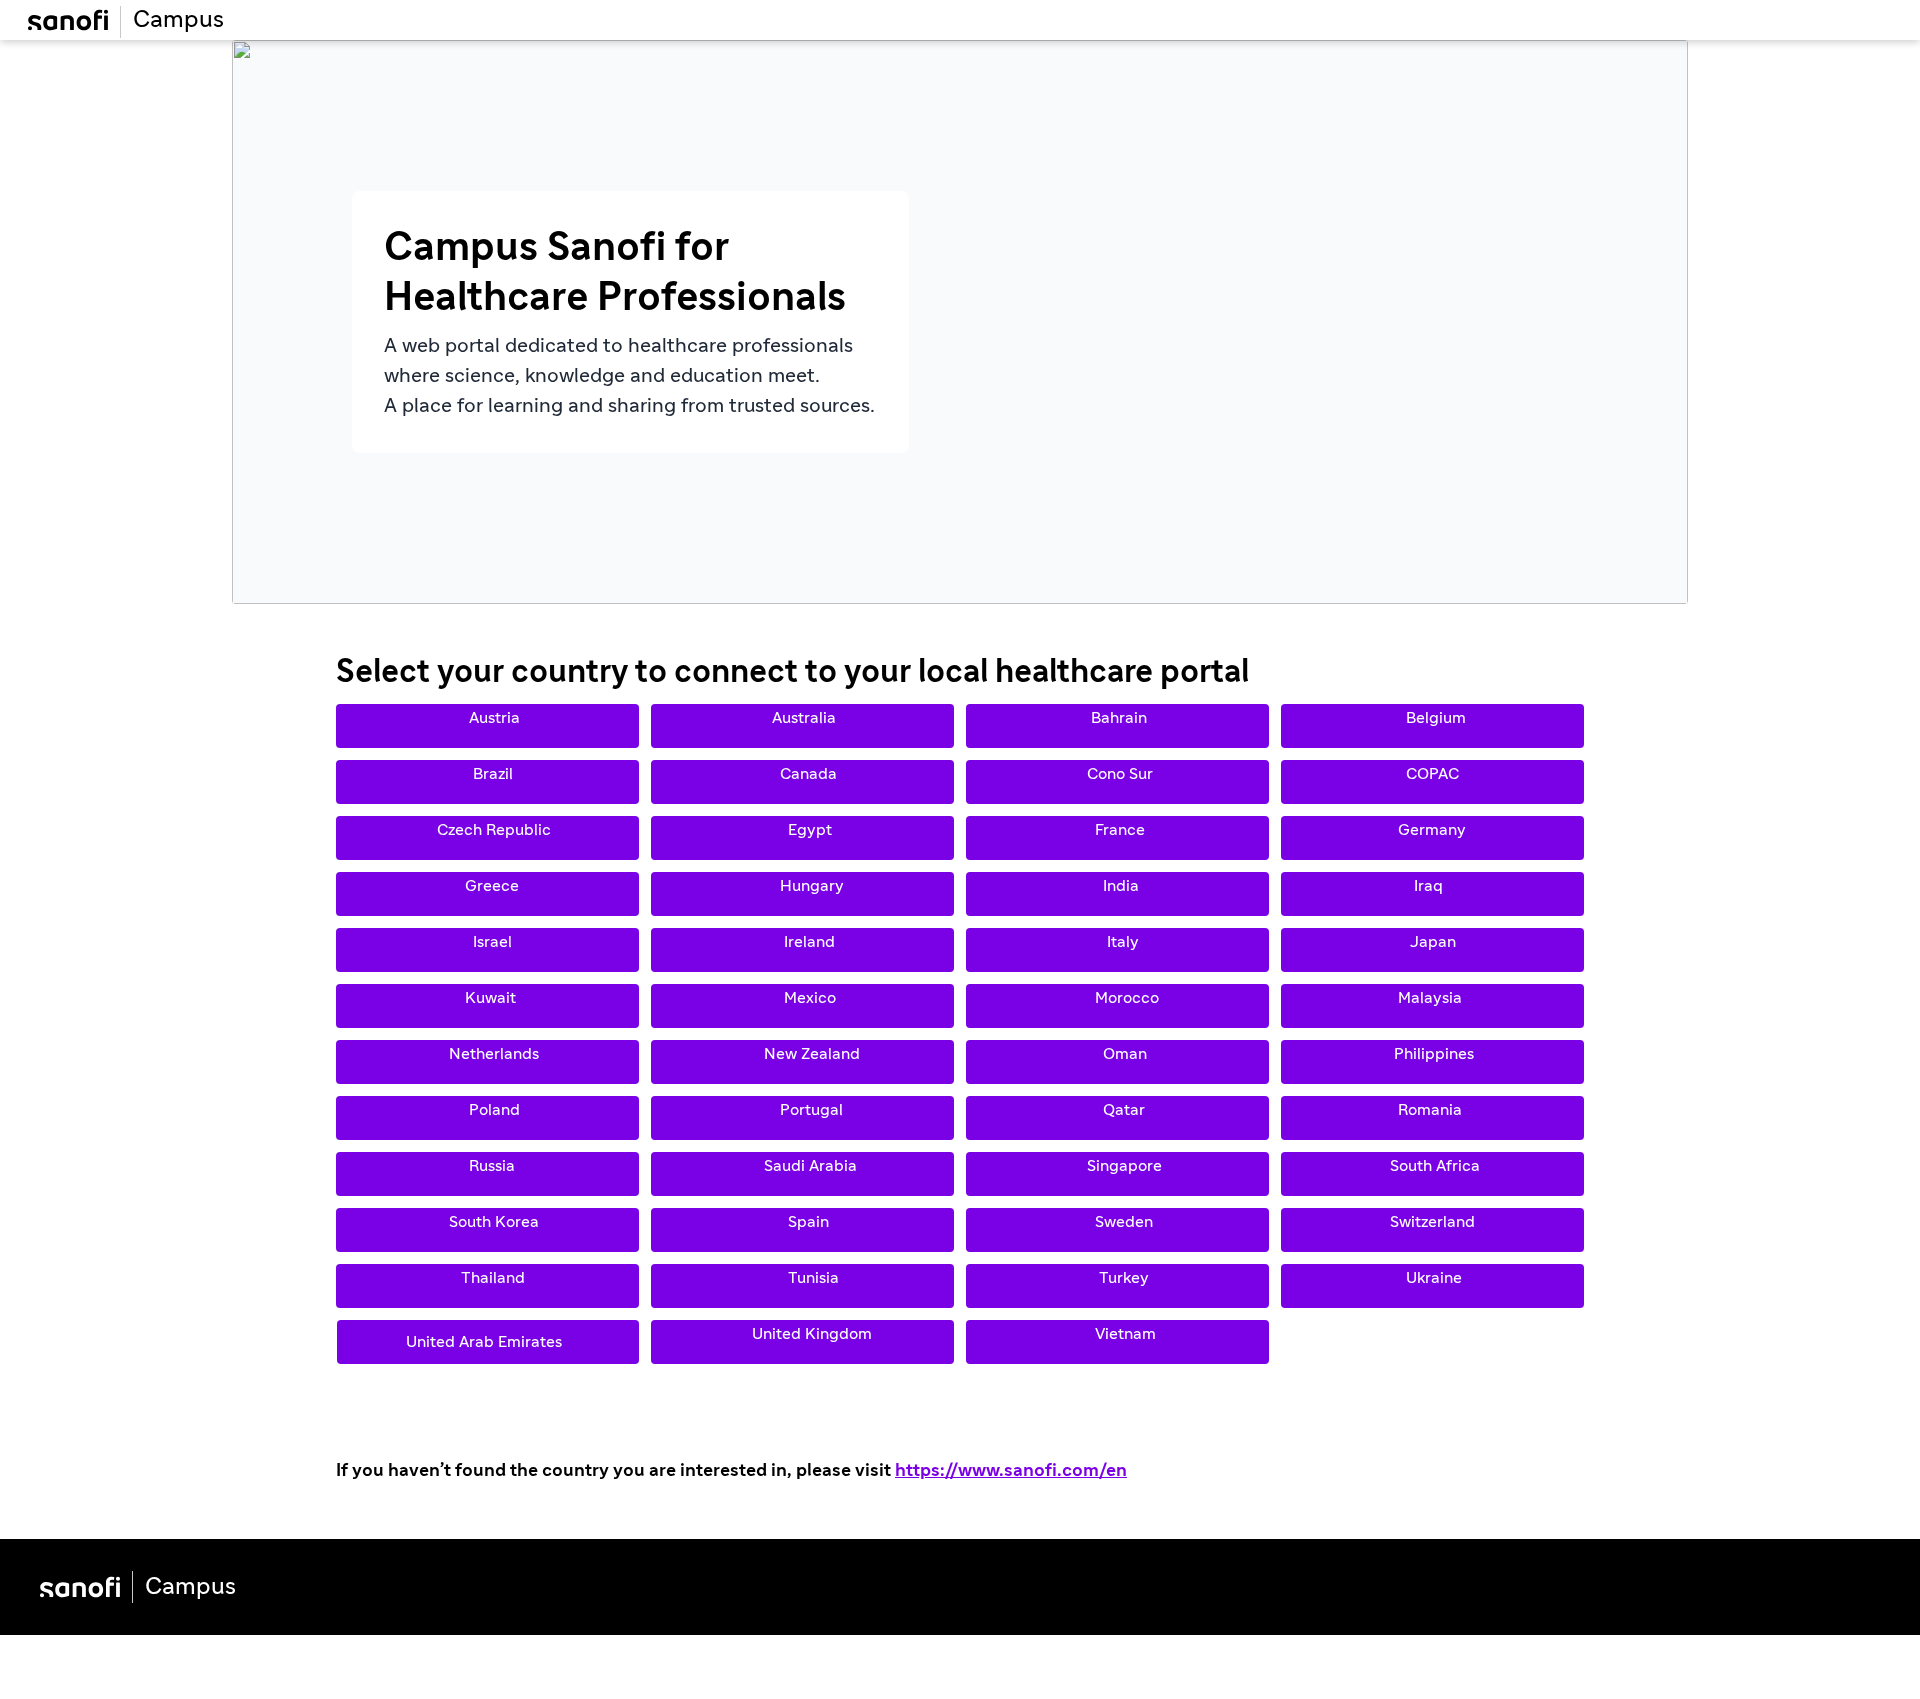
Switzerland (1432, 1230)
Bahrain (1115, 726)
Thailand (485, 1286)
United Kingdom (800, 1342)
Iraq (1432, 894)
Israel (486, 950)
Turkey (1116, 1286)
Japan (1431, 950)
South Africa (1431, 1174)
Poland (486, 1118)
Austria (486, 726)
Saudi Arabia (800, 1174)
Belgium (1432, 726)
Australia (802, 726)
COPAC (1432, 782)
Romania (1430, 1118)
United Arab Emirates (488, 1342)
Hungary (802, 894)
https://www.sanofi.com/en (1011, 1471)
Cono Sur (1114, 782)
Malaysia (1430, 1006)
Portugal (801, 1118)
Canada (802, 782)
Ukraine (1430, 1286)
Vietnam (1115, 1342)
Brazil (487, 782)
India (1115, 894)
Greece (486, 894)
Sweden (1114, 1230)
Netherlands (484, 1062)
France (1114, 838)
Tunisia (799, 1286)
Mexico (802, 1006)
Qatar (1114, 1118)
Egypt (800, 838)
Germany (1432, 838)
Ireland (801, 950)
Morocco (1117, 1006)
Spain (802, 1230)
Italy (1115, 950)
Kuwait (484, 1006)
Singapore (1114, 1174)
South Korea (484, 1230)
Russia (484, 1174)
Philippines (1432, 1062)
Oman (1115, 1062)
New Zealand (802, 1062)
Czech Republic (482, 838)
